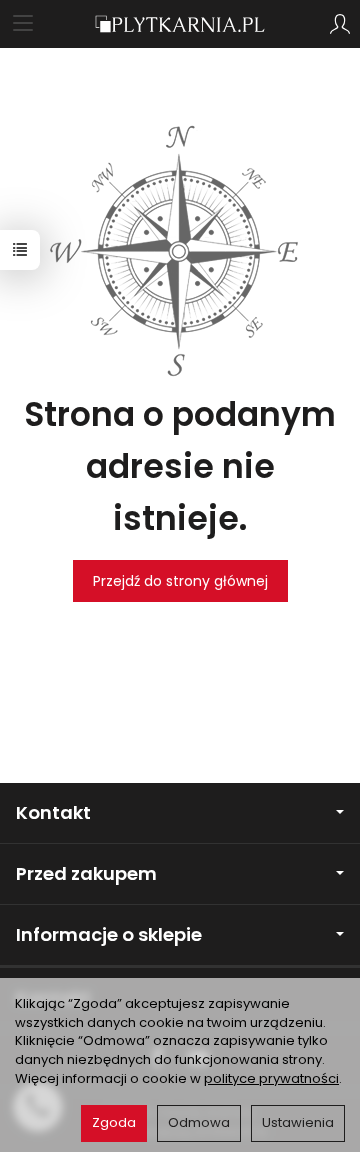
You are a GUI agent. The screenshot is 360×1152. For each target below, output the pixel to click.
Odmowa (199, 1122)
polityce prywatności (271, 1078)
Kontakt (53, 812)
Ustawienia (298, 1122)
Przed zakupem (86, 873)
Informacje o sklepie (109, 934)
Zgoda (114, 1122)
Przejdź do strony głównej (180, 581)
